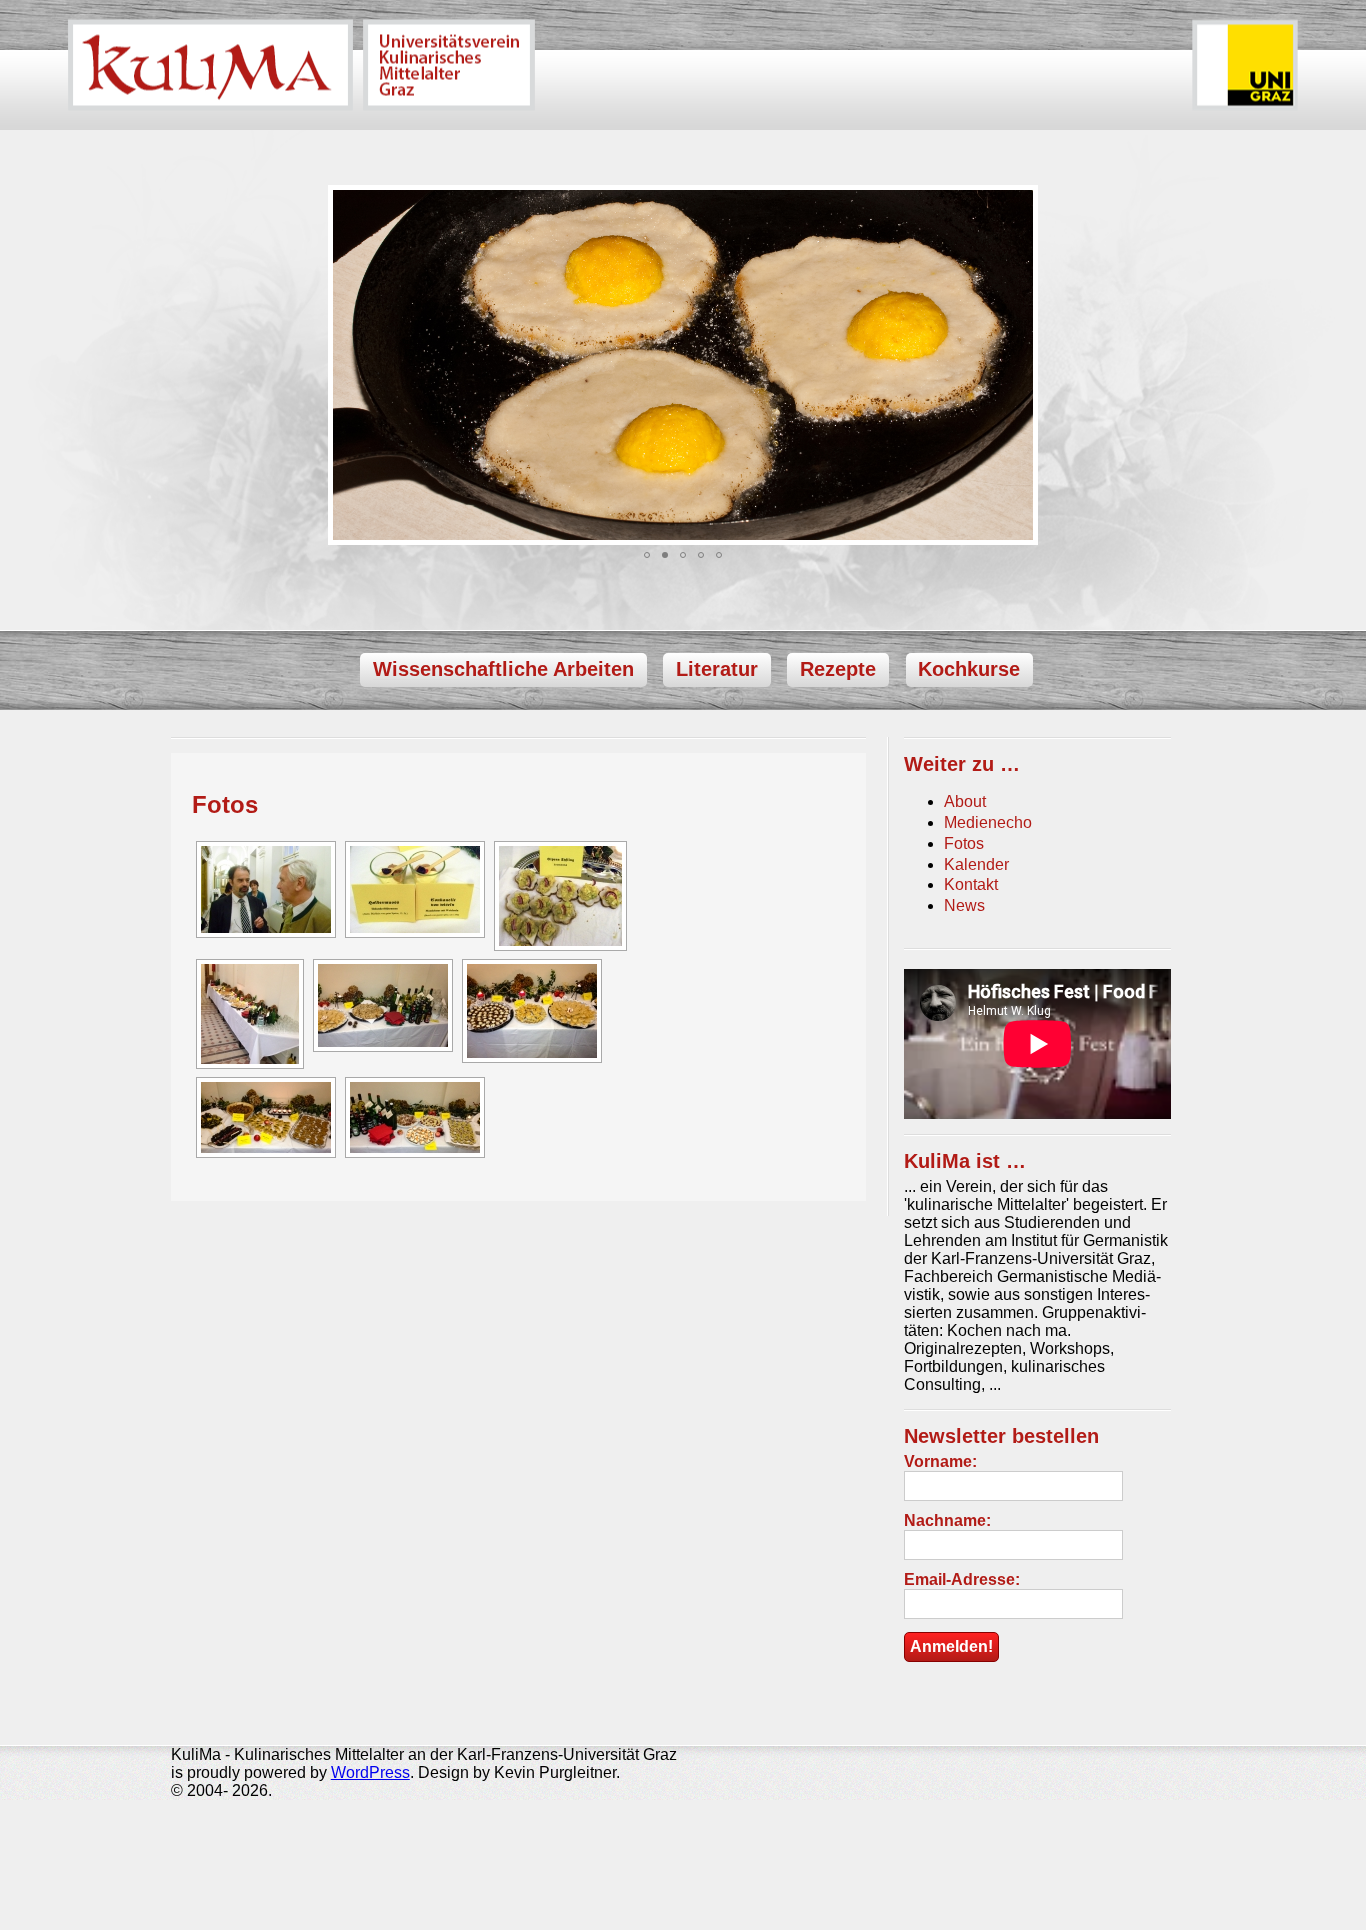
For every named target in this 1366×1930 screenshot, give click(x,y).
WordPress (370, 1772)
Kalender (976, 864)
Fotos (225, 804)
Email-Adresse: (962, 1579)
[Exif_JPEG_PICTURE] (264, 889)
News (964, 905)
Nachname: (947, 1520)
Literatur (717, 669)
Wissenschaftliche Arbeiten (503, 669)
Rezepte (838, 669)
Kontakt (971, 884)
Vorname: (940, 1461)
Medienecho (988, 822)
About (965, 801)
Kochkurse (969, 669)
